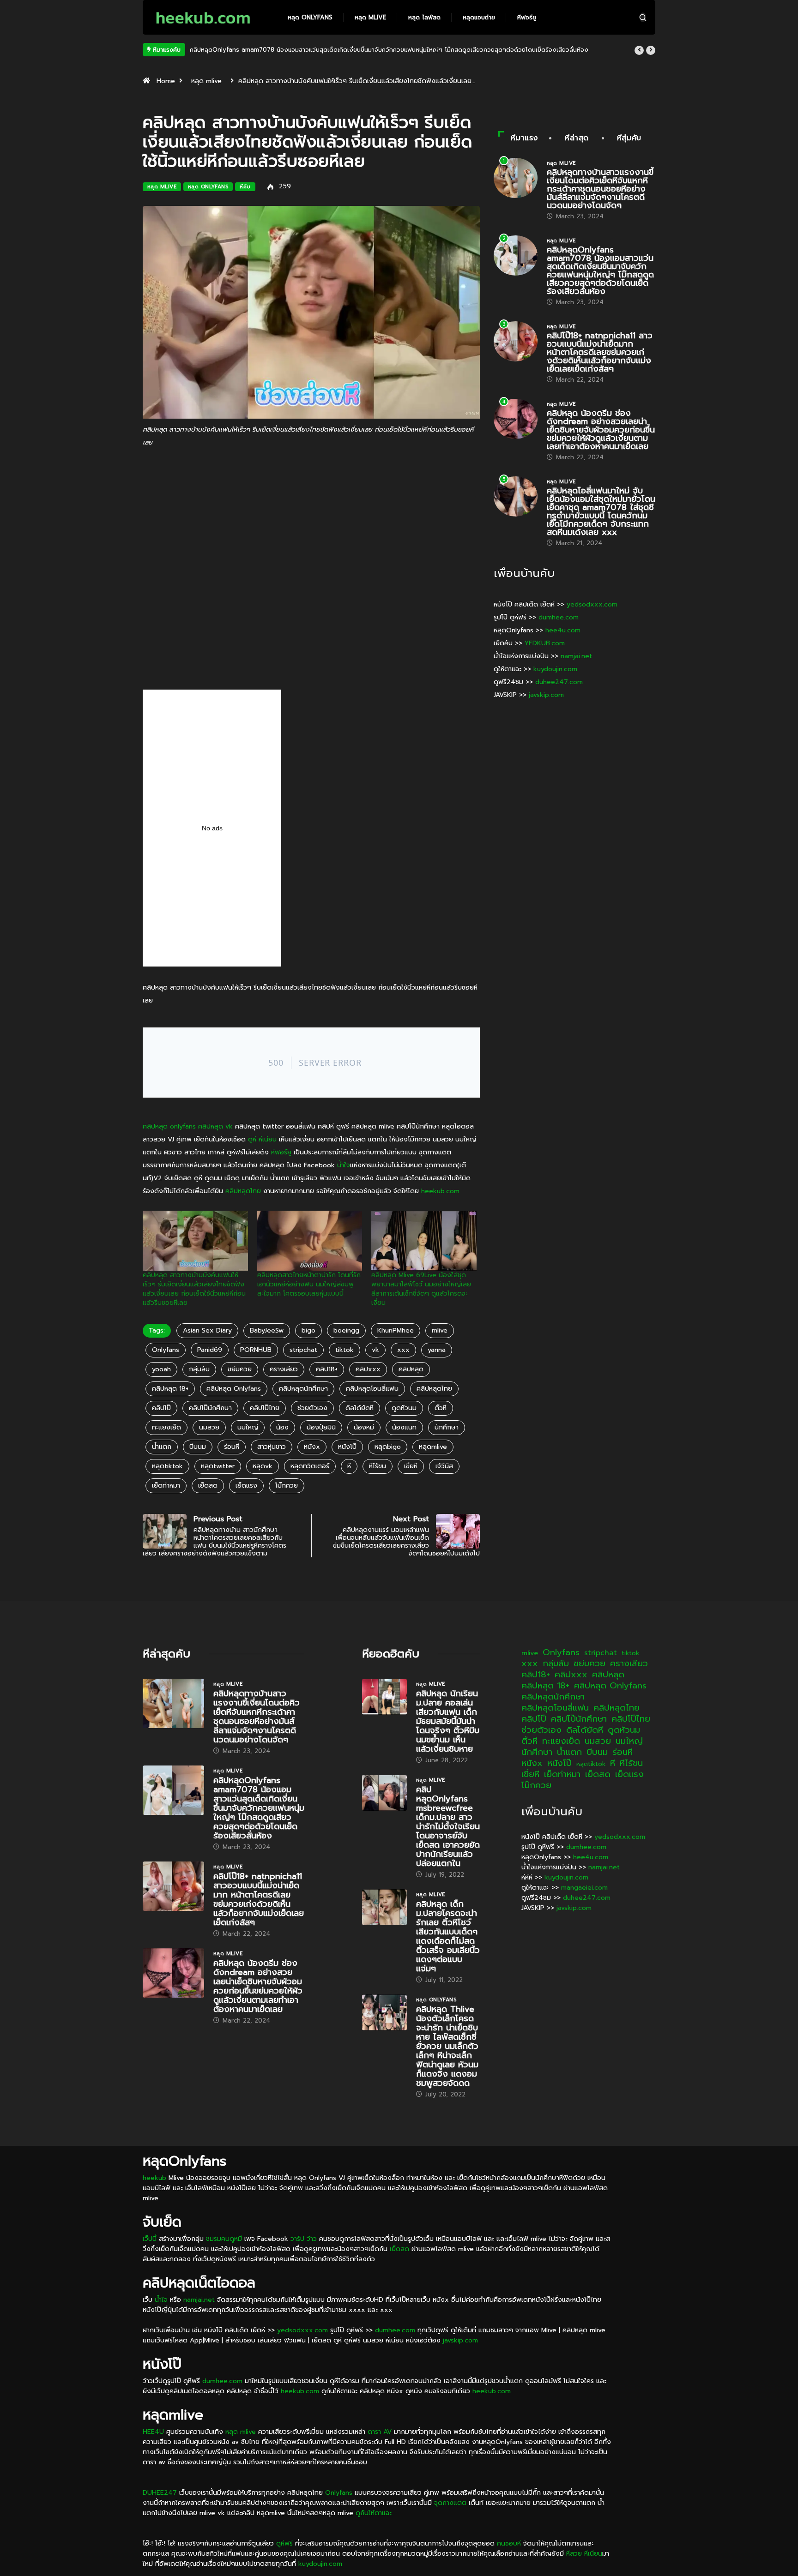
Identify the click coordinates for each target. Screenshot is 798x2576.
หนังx (312, 1447)
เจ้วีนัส (444, 1466)
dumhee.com (559, 617)
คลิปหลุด (411, 1369)
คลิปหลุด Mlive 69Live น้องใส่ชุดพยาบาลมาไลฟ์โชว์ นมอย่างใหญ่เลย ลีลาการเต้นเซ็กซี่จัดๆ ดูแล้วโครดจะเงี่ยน (421, 1289)
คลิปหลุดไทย (243, 1191)
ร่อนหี (232, 1447)
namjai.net (576, 656)
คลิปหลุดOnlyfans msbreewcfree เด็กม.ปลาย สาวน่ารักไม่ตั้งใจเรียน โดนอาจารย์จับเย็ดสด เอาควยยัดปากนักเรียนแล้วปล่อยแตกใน (448, 1826)
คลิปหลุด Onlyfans (234, 1389)
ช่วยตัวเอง (312, 1408)
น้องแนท (404, 1427)
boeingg (346, 1330)
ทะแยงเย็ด (166, 1427)
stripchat (303, 1350)
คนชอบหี (509, 2543)
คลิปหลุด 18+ (170, 1389)
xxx (403, 1350)
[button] (639, 50)
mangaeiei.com (584, 1888)
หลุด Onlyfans (310, 17)
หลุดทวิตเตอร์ (310, 1466)
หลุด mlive (370, 17)
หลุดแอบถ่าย (479, 17)
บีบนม (198, 1447)
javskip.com (546, 695)
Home (166, 81)
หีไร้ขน (378, 1466)
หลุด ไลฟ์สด (424, 17)
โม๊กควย (287, 1486)
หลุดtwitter (218, 1466)
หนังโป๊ (347, 1447)
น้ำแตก (162, 1447)
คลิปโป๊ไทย (265, 1408)
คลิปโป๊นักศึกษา (210, 1408)
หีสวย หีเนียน (584, 2554)
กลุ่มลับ (199, 1369)
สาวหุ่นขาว (272, 1447)
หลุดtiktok (167, 1466)
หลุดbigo (388, 1447)
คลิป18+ (327, 1369)
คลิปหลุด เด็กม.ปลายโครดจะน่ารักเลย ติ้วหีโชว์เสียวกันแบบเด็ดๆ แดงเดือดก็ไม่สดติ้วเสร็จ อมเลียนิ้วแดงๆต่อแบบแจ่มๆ (448, 1936)
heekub (154, 2178)
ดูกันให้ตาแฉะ (374, 2513)
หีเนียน (268, 1139)
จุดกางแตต (450, 2503)
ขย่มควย (240, 1369)
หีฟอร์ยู (527, 17)
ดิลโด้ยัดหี (360, 1408)
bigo (308, 1330)
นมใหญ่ (248, 1427)
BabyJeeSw (267, 1330)
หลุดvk (263, 1466)
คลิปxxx (368, 1369)
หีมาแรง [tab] (524, 138)
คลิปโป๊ (161, 1408)
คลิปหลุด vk (215, 1126)
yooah (161, 1369)
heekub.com (440, 1191)
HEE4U (153, 2432)
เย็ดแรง (246, 1486)
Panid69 (210, 1350)
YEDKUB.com (545, 643)
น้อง (282, 1427)
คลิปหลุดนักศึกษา (303, 1389)
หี (349, 1466)
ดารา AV (380, 2432)
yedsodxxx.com (592, 604)
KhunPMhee (396, 1330)
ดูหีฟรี (284, 2543)
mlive (440, 1330)
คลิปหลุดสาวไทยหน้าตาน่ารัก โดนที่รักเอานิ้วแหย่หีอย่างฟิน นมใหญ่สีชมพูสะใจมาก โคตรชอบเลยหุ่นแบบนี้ (309, 1284)
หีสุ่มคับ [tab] (629, 138)
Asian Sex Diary (207, 1330)
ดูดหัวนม (404, 1408)
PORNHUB (256, 1350)
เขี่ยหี (411, 1466)
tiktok (345, 1350)
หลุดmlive (433, 1447)
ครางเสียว (284, 1369)
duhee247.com (559, 682)
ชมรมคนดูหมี (224, 2239)
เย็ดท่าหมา (166, 1486)
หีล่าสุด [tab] (577, 138)
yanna (437, 1350)
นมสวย (209, 1427)
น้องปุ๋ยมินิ (321, 1427)
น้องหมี (364, 1427)
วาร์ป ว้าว (304, 2239)
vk (375, 1350)
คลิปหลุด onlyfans (169, 1126)
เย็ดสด (208, 1486)
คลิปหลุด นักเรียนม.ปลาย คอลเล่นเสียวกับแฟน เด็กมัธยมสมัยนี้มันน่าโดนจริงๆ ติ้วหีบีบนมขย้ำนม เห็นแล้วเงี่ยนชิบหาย (448, 1721)
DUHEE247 (160, 2493)
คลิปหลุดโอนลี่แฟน (372, 1389)
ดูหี (252, 1139)
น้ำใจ (344, 1165)
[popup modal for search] (643, 17)
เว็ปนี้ (150, 2239)
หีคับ (245, 187)
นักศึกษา (447, 1427)
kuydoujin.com (555, 669)
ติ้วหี (441, 1408)
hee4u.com (563, 630)
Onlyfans (166, 1350)
